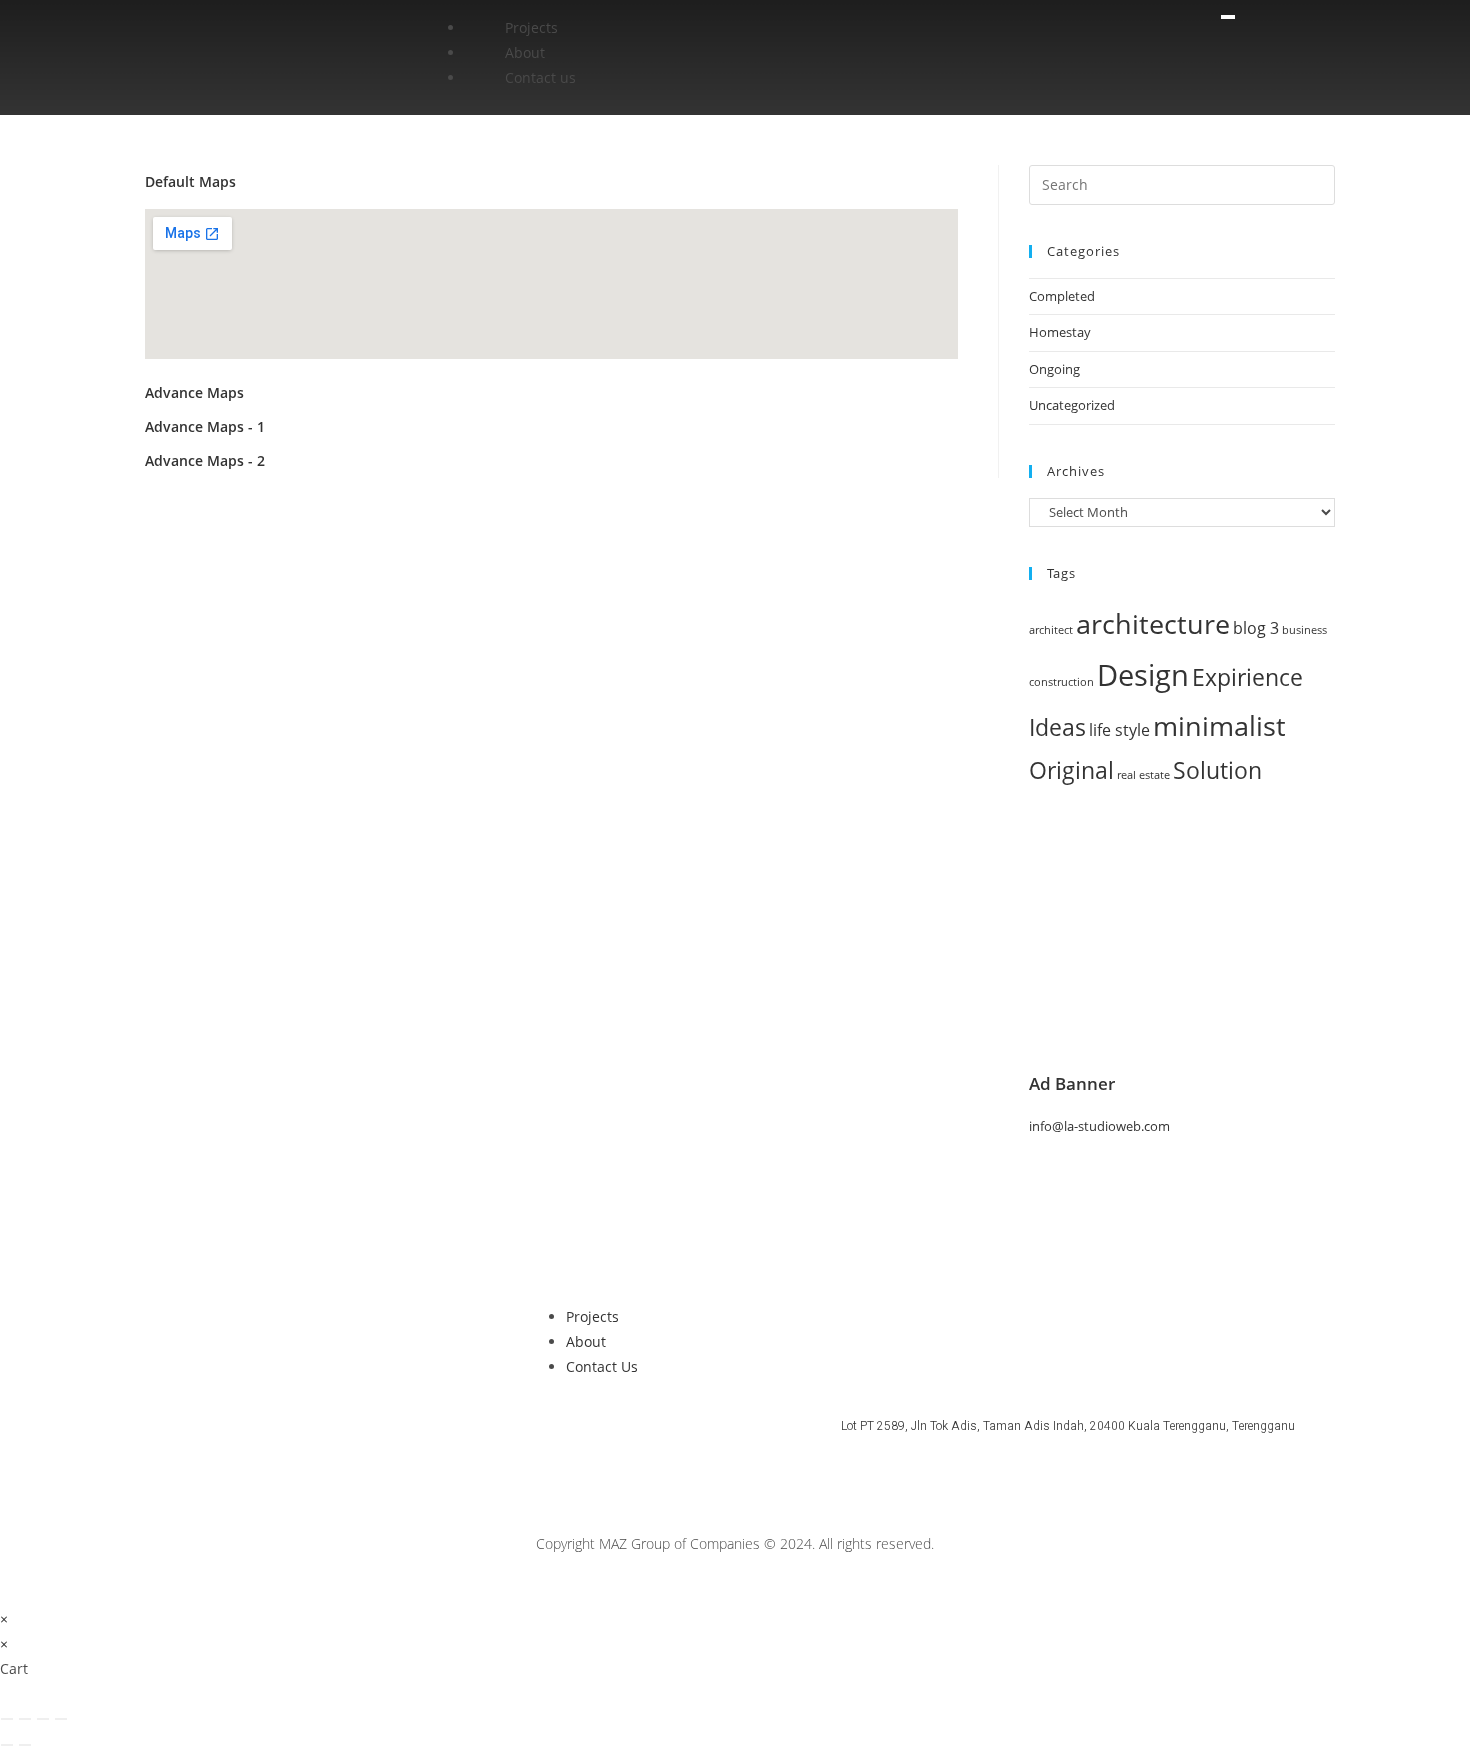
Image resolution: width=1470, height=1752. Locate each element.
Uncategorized (1072, 405)
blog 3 (1256, 628)
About (525, 52)
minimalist (1219, 725)
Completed (1062, 296)
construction (1061, 682)
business (1304, 630)
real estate (1143, 775)
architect (1051, 630)
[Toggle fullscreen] (25, 1719)
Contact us (540, 77)
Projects (531, 27)
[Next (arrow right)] (25, 1745)
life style (1119, 730)
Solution (1217, 770)
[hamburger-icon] (1228, 17)
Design (1143, 675)
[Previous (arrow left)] (7, 1745)
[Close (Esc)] (61, 1719)
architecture (1153, 623)
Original (1071, 770)
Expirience (1247, 677)
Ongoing (1054, 369)
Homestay (1060, 332)
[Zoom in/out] (7, 1719)
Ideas (1057, 727)
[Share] (43, 1719)
